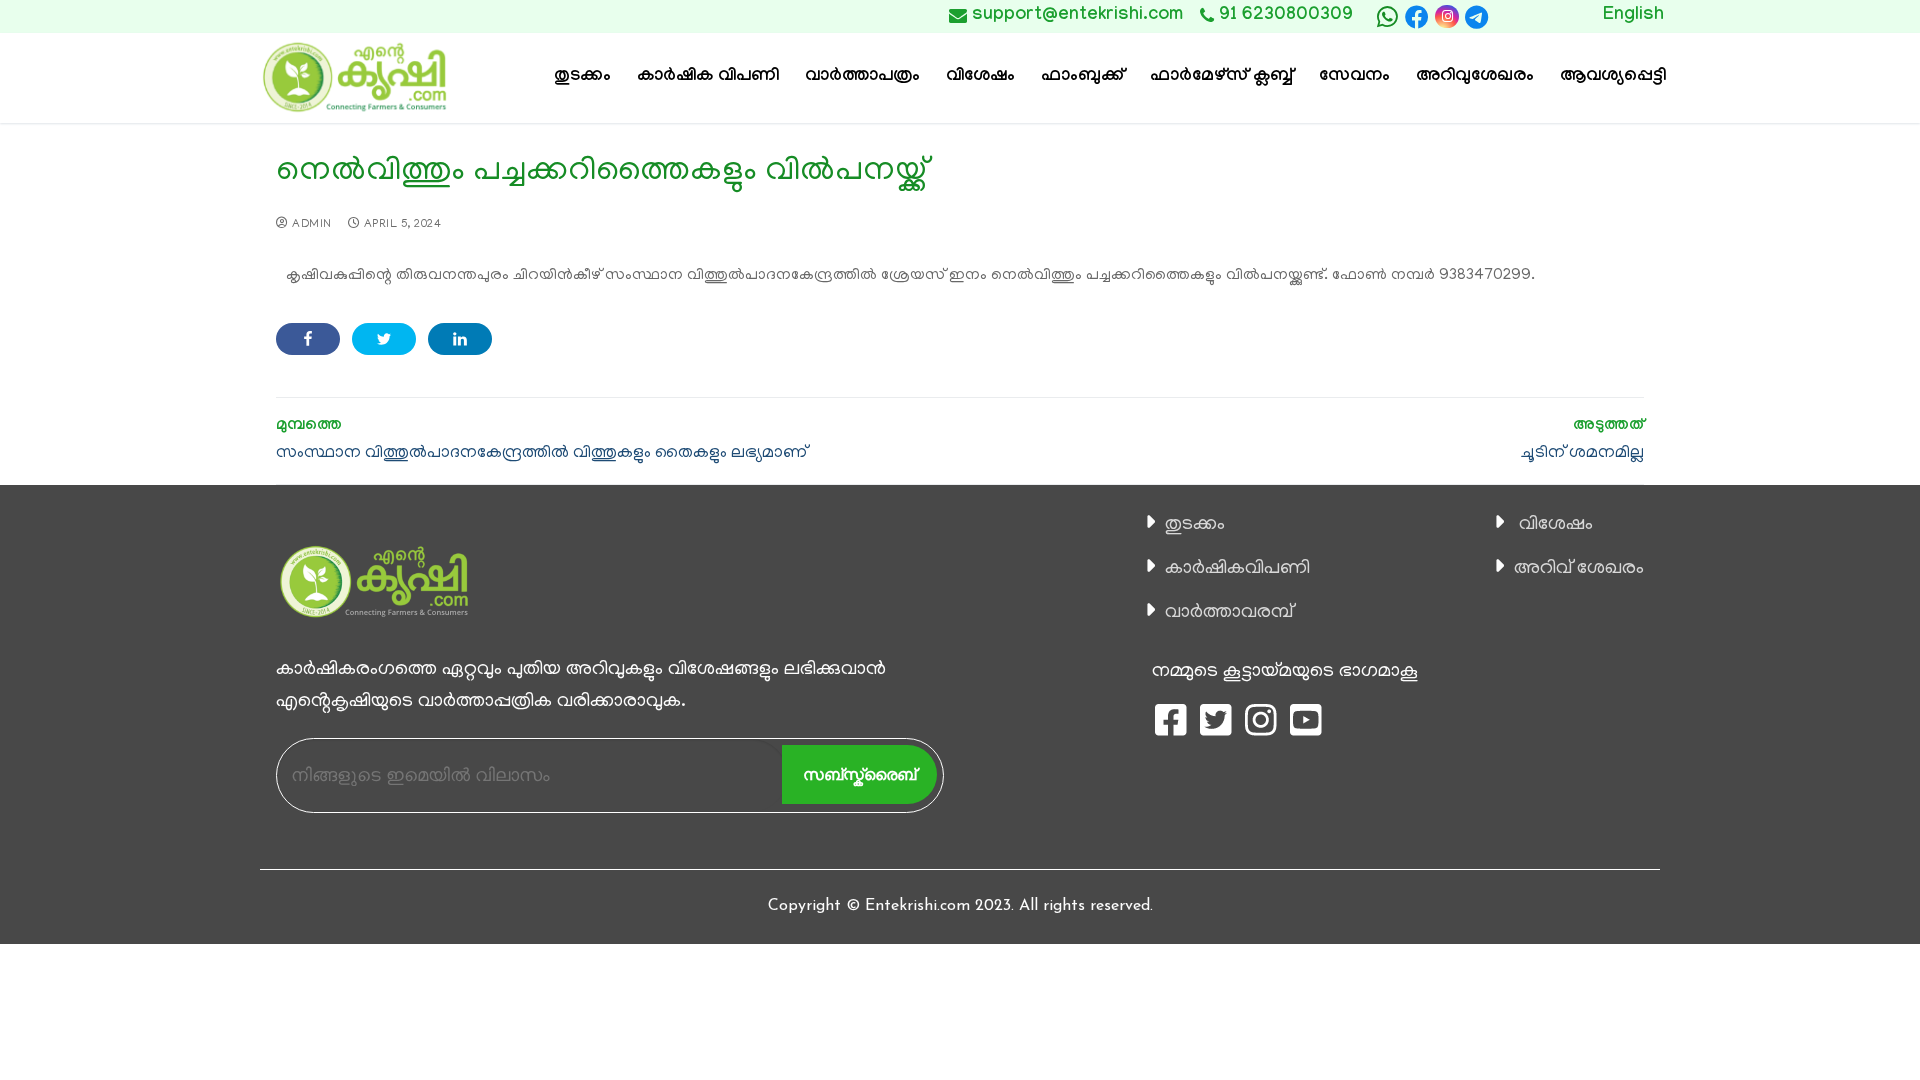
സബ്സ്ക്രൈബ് (859, 774)
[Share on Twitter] (384, 339)
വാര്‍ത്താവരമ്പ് (1229, 613)
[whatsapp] (1387, 17)
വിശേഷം (1556, 525)
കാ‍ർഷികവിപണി (1237, 569)
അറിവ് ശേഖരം (1579, 569)
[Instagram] (1446, 16)
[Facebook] (1417, 17)
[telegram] (1477, 17)
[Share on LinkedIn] (460, 339)
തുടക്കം (1195, 525)
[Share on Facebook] (308, 339)
